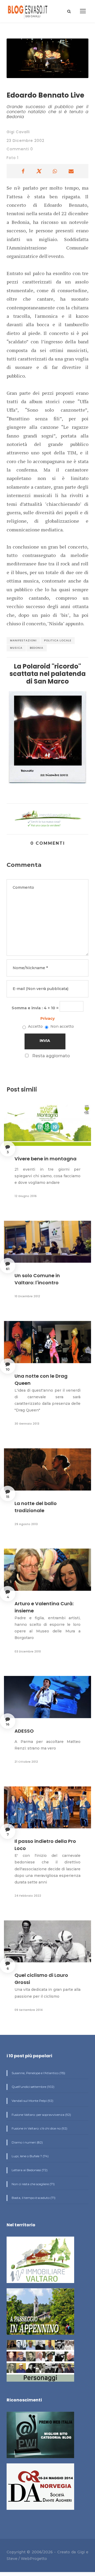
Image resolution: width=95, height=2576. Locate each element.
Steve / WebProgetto (27, 2559)
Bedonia (37, 648)
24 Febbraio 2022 (28, 1896)
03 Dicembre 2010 (28, 1651)
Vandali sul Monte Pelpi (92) (32, 2101)
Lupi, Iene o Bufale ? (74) (30, 2156)
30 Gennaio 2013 (27, 1424)
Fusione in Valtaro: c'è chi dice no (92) (39, 2128)
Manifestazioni (23, 640)
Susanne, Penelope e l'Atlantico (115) (38, 2073)
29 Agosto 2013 (26, 1524)
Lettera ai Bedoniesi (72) (29, 2170)
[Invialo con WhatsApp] (55, 171)
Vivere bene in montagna (46, 1159)
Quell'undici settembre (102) (33, 2087)
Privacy (47, 1018)
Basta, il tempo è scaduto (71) (33, 2198)
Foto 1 (13, 158)
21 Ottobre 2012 (26, 1762)
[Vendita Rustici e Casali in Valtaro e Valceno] (40, 2262)
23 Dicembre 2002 (25, 141)
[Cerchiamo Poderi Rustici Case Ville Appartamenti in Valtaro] (47, 818)
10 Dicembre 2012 (27, 1296)
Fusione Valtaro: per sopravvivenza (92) (41, 2115)
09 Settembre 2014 (29, 2010)
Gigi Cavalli (18, 132)
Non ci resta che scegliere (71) (33, 2184)
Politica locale (58, 640)
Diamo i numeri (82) (27, 2142)
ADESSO (24, 1731)
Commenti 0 (20, 149)
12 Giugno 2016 (26, 1196)
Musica (16, 648)
